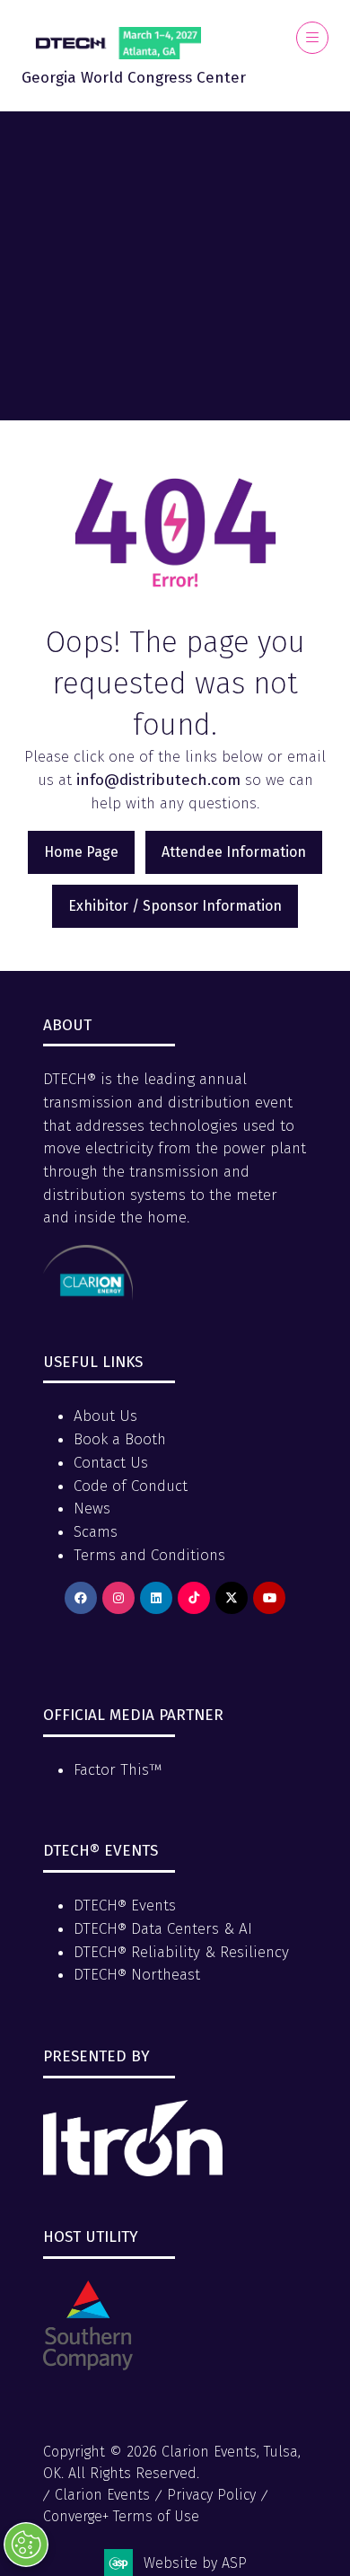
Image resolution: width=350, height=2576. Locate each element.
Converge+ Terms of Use (121, 2516)
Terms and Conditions (149, 1555)
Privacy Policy (211, 2495)
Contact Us (111, 1463)
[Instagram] (118, 1598)
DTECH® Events (125, 1906)
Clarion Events (102, 2495)
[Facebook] (81, 1598)
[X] (232, 1598)
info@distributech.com (158, 780)
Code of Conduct (131, 1486)
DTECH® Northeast (137, 1975)
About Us (105, 1416)
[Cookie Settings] (26, 2545)
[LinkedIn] (156, 1598)
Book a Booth (120, 1439)
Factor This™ (118, 1770)
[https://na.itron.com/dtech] (133, 2171)
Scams (96, 1532)
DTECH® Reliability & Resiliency (181, 1952)
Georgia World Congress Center (134, 78)
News (92, 1509)
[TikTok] (194, 1598)
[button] (312, 38)
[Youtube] (269, 1598)
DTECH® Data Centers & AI (163, 1929)
